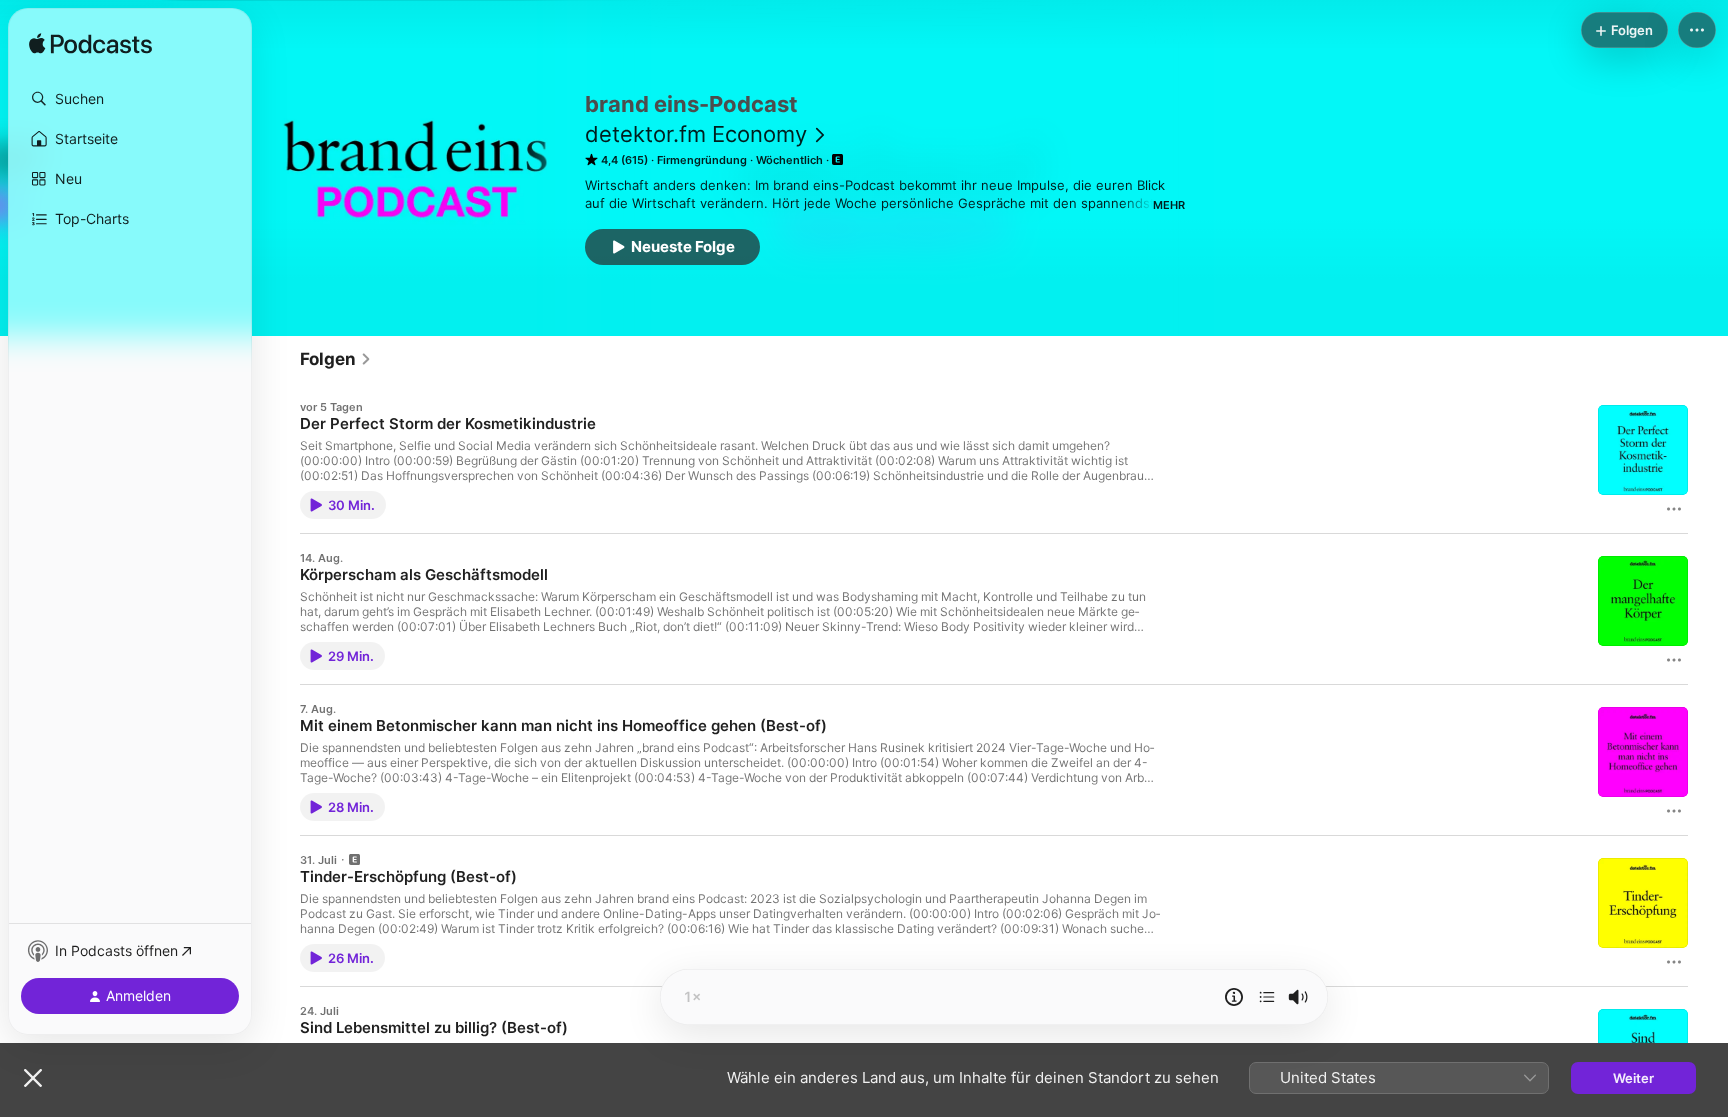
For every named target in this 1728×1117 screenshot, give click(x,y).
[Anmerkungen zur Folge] (1234, 997)
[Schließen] (33, 1078)
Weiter (1633, 1078)
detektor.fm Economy (696, 134)
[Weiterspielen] (1267, 997)
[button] (130, 99)
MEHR (1169, 205)
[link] (336, 359)
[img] (90, 45)
